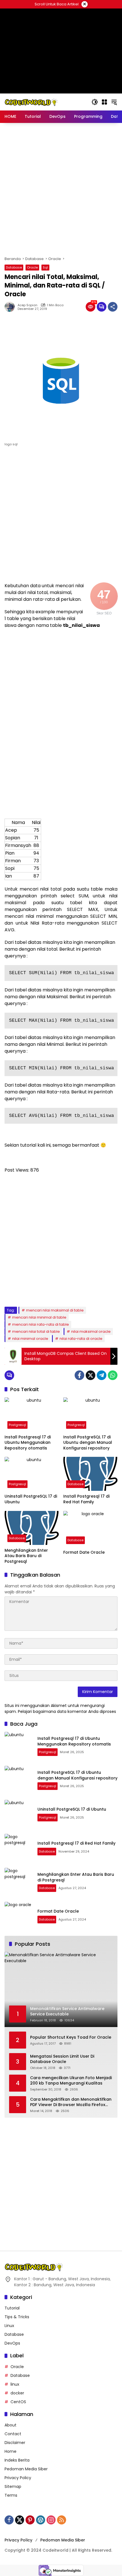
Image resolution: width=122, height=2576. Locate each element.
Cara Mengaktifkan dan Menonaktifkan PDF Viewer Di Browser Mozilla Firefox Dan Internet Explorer (71, 2102)
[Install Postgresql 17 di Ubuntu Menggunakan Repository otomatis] (32, 1414)
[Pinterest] (30, 2520)
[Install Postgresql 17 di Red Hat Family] (90, 1474)
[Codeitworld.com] (31, 102)
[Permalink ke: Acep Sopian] (11, 307)
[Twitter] (91, 1375)
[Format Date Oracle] (90, 1529)
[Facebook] (79, 1375)
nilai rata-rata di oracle (81, 1339)
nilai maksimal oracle (91, 1331)
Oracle (32, 267)
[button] (95, 102)
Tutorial (12, 2308)
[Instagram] (51, 2520)
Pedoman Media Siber (26, 2469)
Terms (11, 2495)
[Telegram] (102, 1375)
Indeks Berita (17, 2460)
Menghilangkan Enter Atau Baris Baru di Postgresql (26, 1556)
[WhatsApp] (113, 1375)
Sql (45, 267)
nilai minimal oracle (30, 1339)
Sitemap (13, 2486)
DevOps (12, 2343)
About (10, 2425)
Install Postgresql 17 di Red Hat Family (86, 1499)
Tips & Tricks (17, 2317)
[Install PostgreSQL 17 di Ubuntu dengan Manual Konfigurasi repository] (90, 1414)
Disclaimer (15, 2443)
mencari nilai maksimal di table (55, 1310)
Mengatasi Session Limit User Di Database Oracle (62, 2059)
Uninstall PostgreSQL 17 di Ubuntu (31, 1499)
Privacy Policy (18, 2478)
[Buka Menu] (104, 102)
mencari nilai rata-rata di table (41, 1324)
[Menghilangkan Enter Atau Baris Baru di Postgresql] (32, 1528)
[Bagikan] (113, 307)
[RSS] (62, 2520)
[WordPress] (41, 2520)
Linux (9, 2326)
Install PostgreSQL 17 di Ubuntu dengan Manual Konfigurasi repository (88, 1443)
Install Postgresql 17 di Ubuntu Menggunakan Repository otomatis (28, 1443)
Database (14, 267)
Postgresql (17, 1425)
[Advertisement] (61, 190)
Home (10, 2451)
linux (15, 2384)
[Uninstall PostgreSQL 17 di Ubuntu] (32, 1474)
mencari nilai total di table (36, 1331)
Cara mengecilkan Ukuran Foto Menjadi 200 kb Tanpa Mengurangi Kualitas (71, 2081)
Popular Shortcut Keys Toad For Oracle (71, 2037)
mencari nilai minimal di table (39, 1317)
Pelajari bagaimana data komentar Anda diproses (67, 1711)
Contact (13, 2434)
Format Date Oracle (84, 1552)
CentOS (18, 2402)
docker (17, 2393)
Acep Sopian (28, 305)
